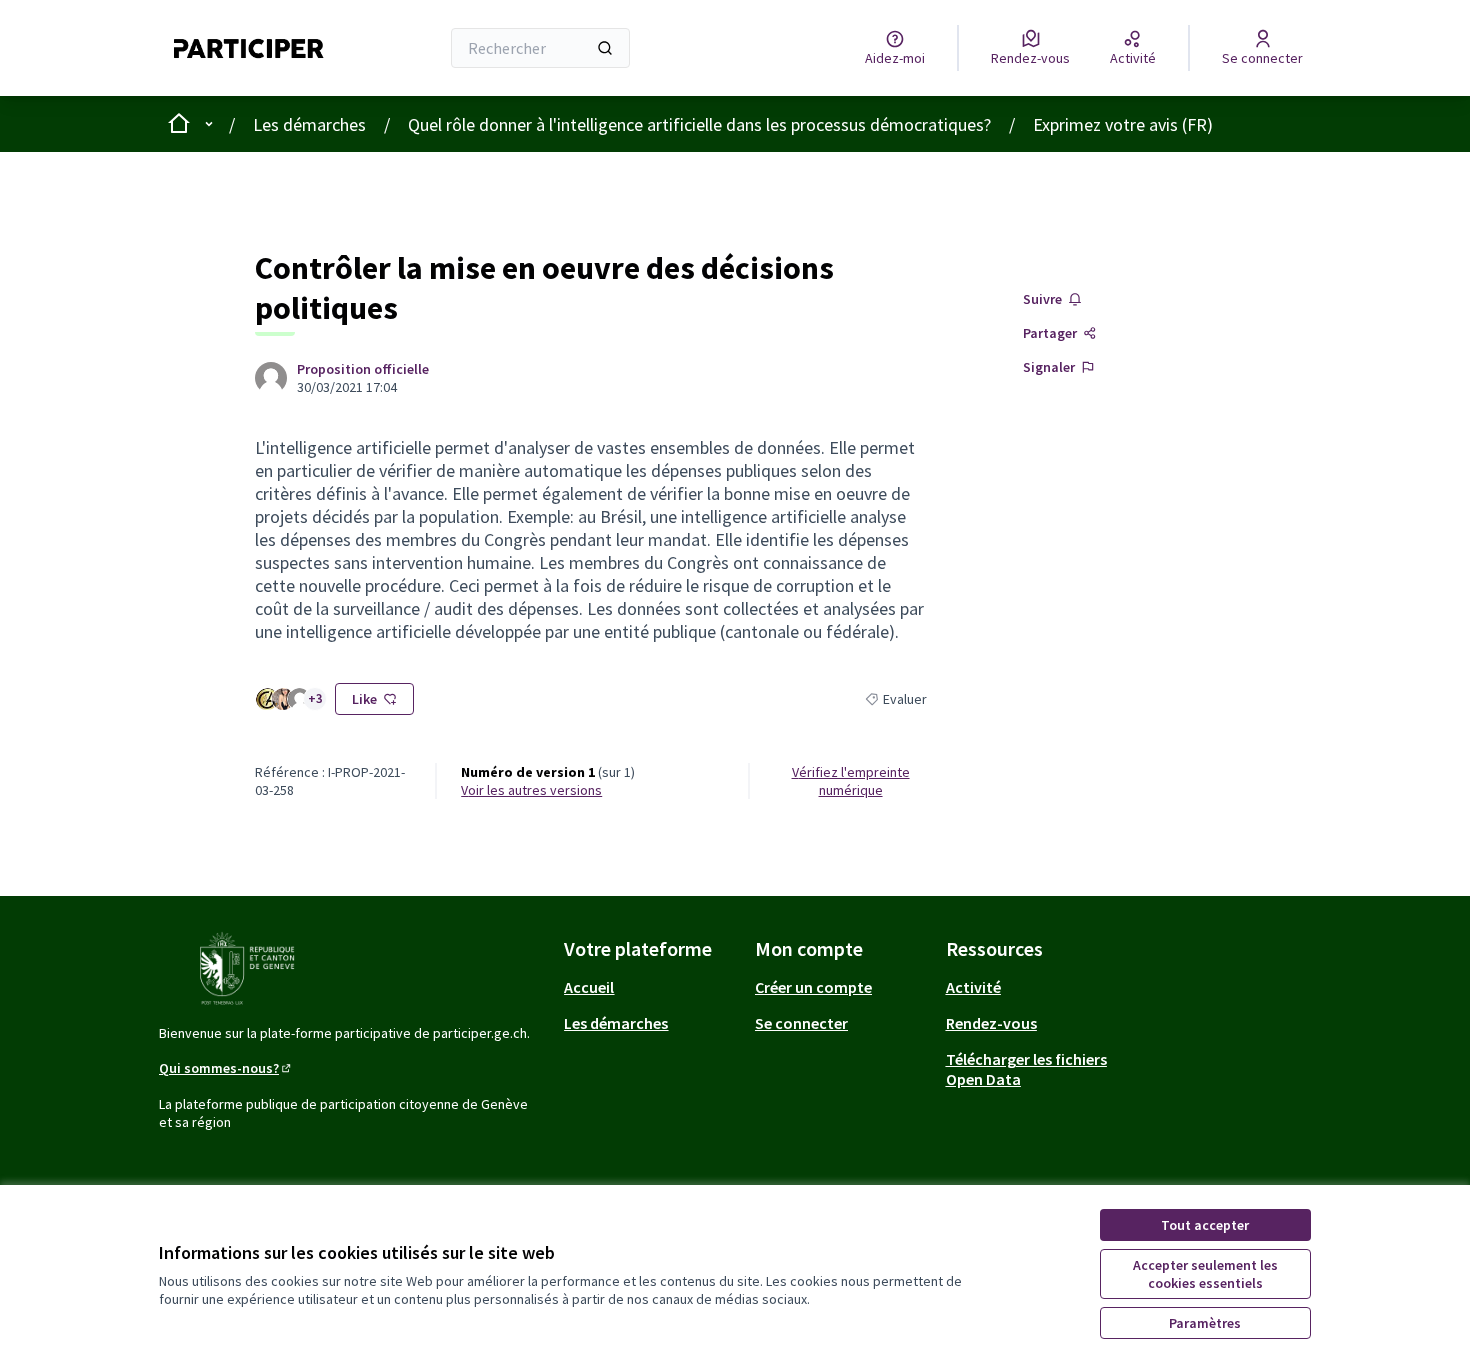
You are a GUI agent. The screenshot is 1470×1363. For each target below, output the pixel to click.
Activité (973, 987)
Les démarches (309, 124)
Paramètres (1205, 1323)
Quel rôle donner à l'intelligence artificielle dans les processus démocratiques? (699, 124)
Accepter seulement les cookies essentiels (1205, 1274)
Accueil (589, 987)
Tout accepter (1205, 1225)
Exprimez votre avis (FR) (1123, 124)
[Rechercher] (605, 48)
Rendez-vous (991, 1023)
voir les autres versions (531, 790)
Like (364, 699)
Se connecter (801, 1023)
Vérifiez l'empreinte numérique (851, 781)
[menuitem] (651, 987)
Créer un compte (813, 987)
